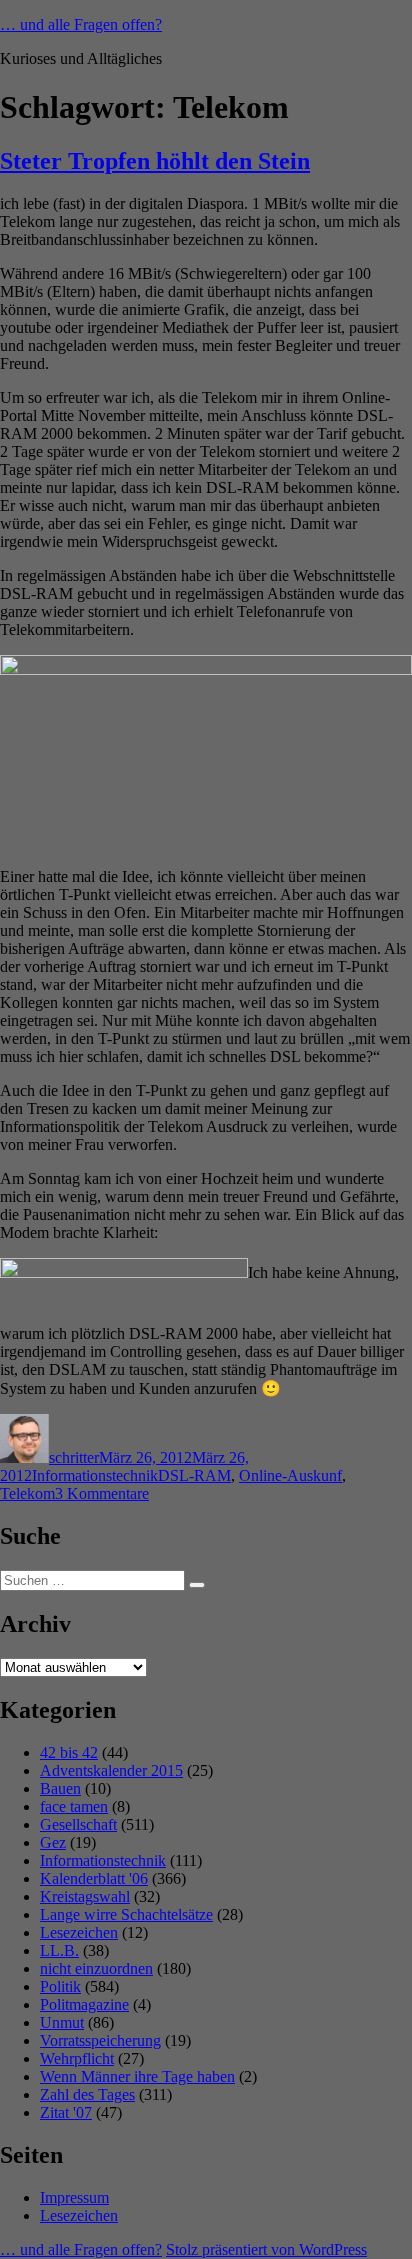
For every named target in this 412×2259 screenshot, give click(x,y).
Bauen (60, 1788)
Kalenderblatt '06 (94, 1878)
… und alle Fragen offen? (81, 24)
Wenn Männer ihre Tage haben (137, 2076)
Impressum (74, 2197)
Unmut (62, 2022)
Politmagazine (84, 2004)
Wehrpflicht (77, 2058)
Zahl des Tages (87, 2094)
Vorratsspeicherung (100, 2040)
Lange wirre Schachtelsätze (126, 1914)
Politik (60, 1986)
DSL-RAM (194, 1475)
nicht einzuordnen (96, 1968)
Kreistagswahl (85, 1896)
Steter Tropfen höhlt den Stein (155, 161)
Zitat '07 (66, 2112)
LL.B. (59, 1950)
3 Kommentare (102, 1493)
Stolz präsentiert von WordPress (266, 2249)
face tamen (74, 1806)
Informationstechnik (95, 1475)
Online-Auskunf (290, 1475)
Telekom (27, 1493)
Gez (53, 1842)
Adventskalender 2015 (111, 1770)
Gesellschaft (78, 1824)
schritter (74, 1457)
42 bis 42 (69, 1752)
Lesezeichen (79, 1932)
